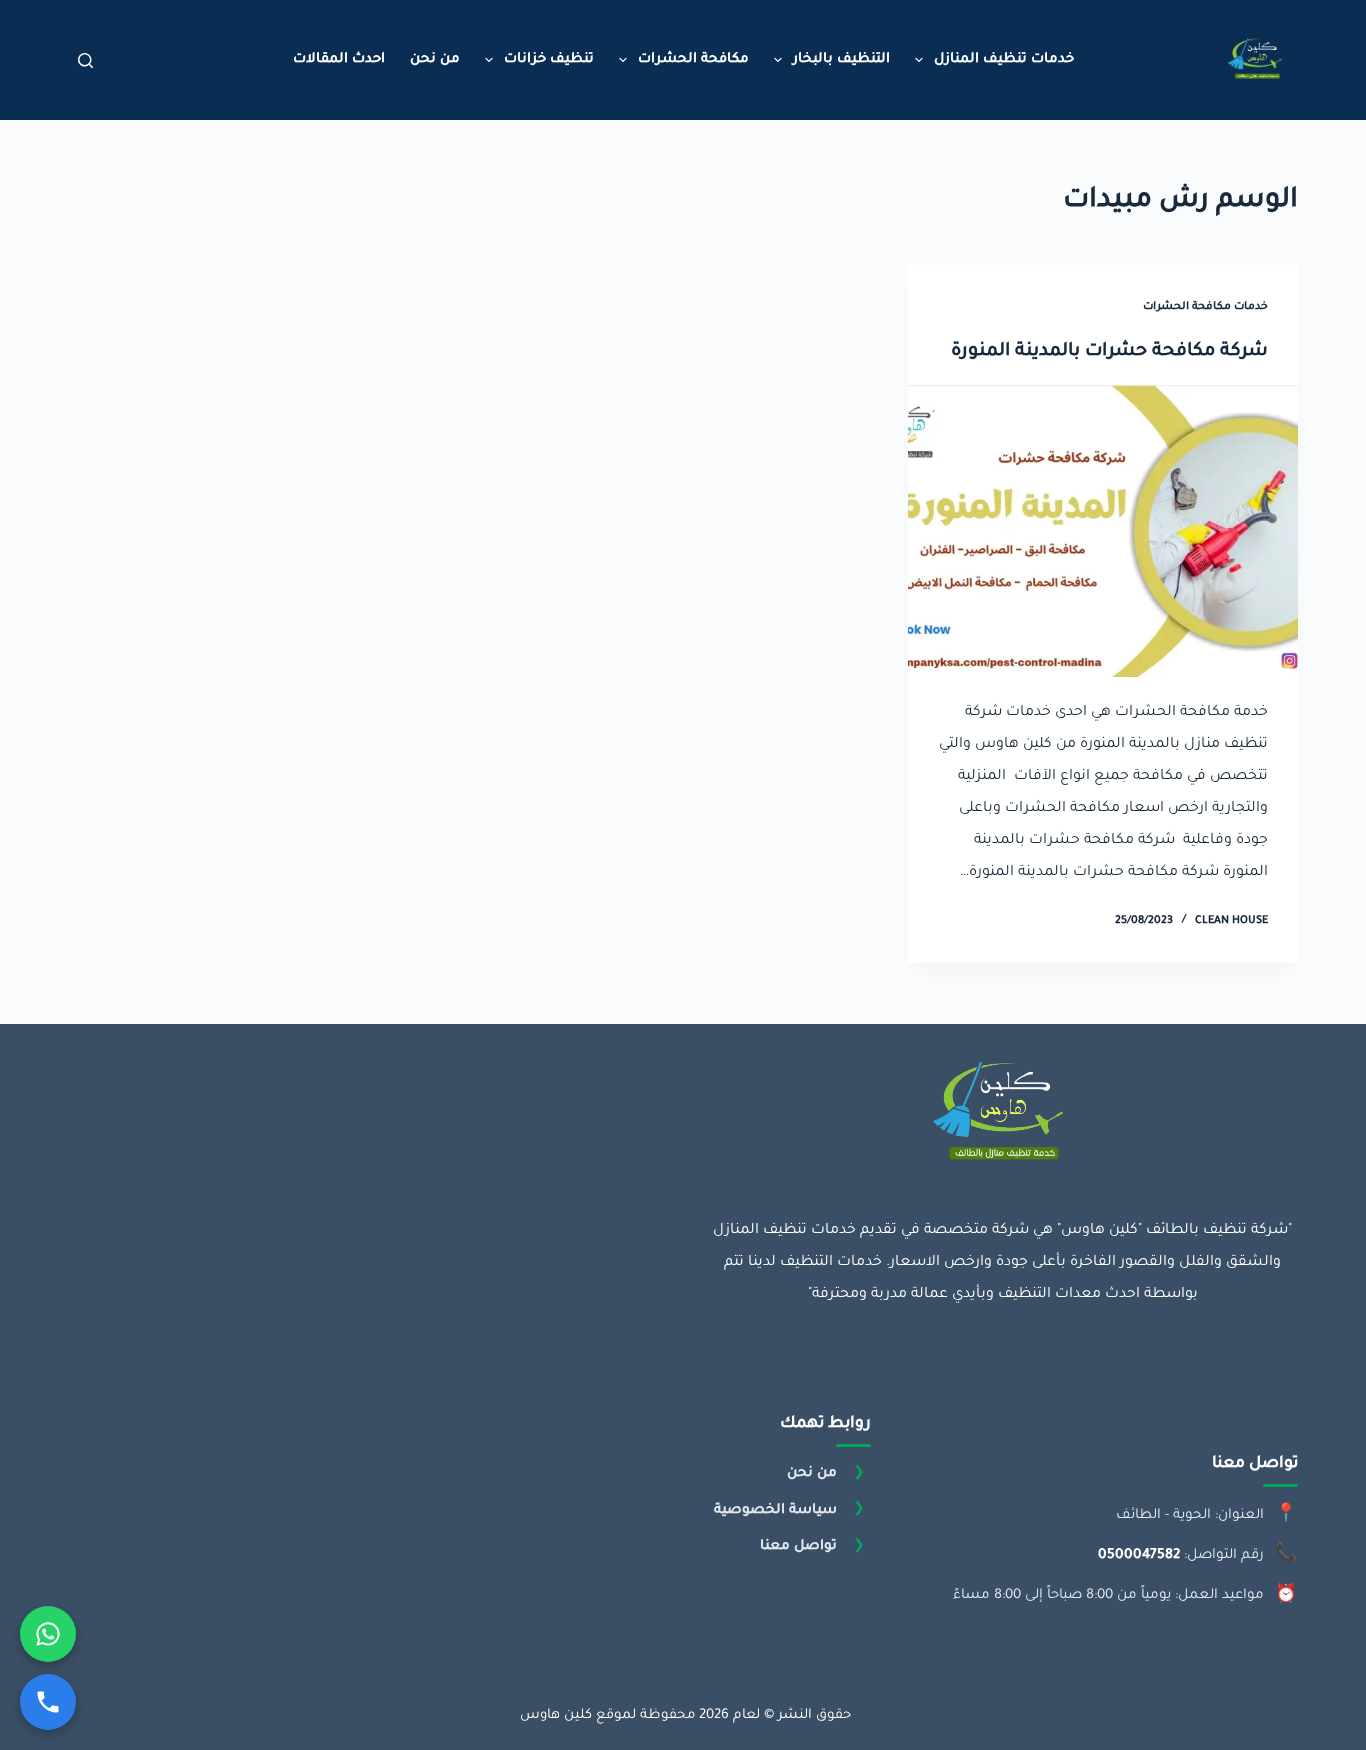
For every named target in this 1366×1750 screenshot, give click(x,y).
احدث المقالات (339, 59)
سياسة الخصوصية (775, 1509)
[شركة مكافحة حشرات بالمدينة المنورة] (1103, 531)
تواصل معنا (798, 1546)
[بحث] (85, 60)
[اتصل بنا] (48, 1702)
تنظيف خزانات (549, 59)
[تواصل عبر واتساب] (48, 1634)
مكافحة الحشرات (693, 59)
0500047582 (1139, 1555)
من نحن (435, 59)
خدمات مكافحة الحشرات (1205, 307)
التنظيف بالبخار (841, 59)
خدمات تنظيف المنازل (1004, 59)
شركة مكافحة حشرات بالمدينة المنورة (1109, 352)
